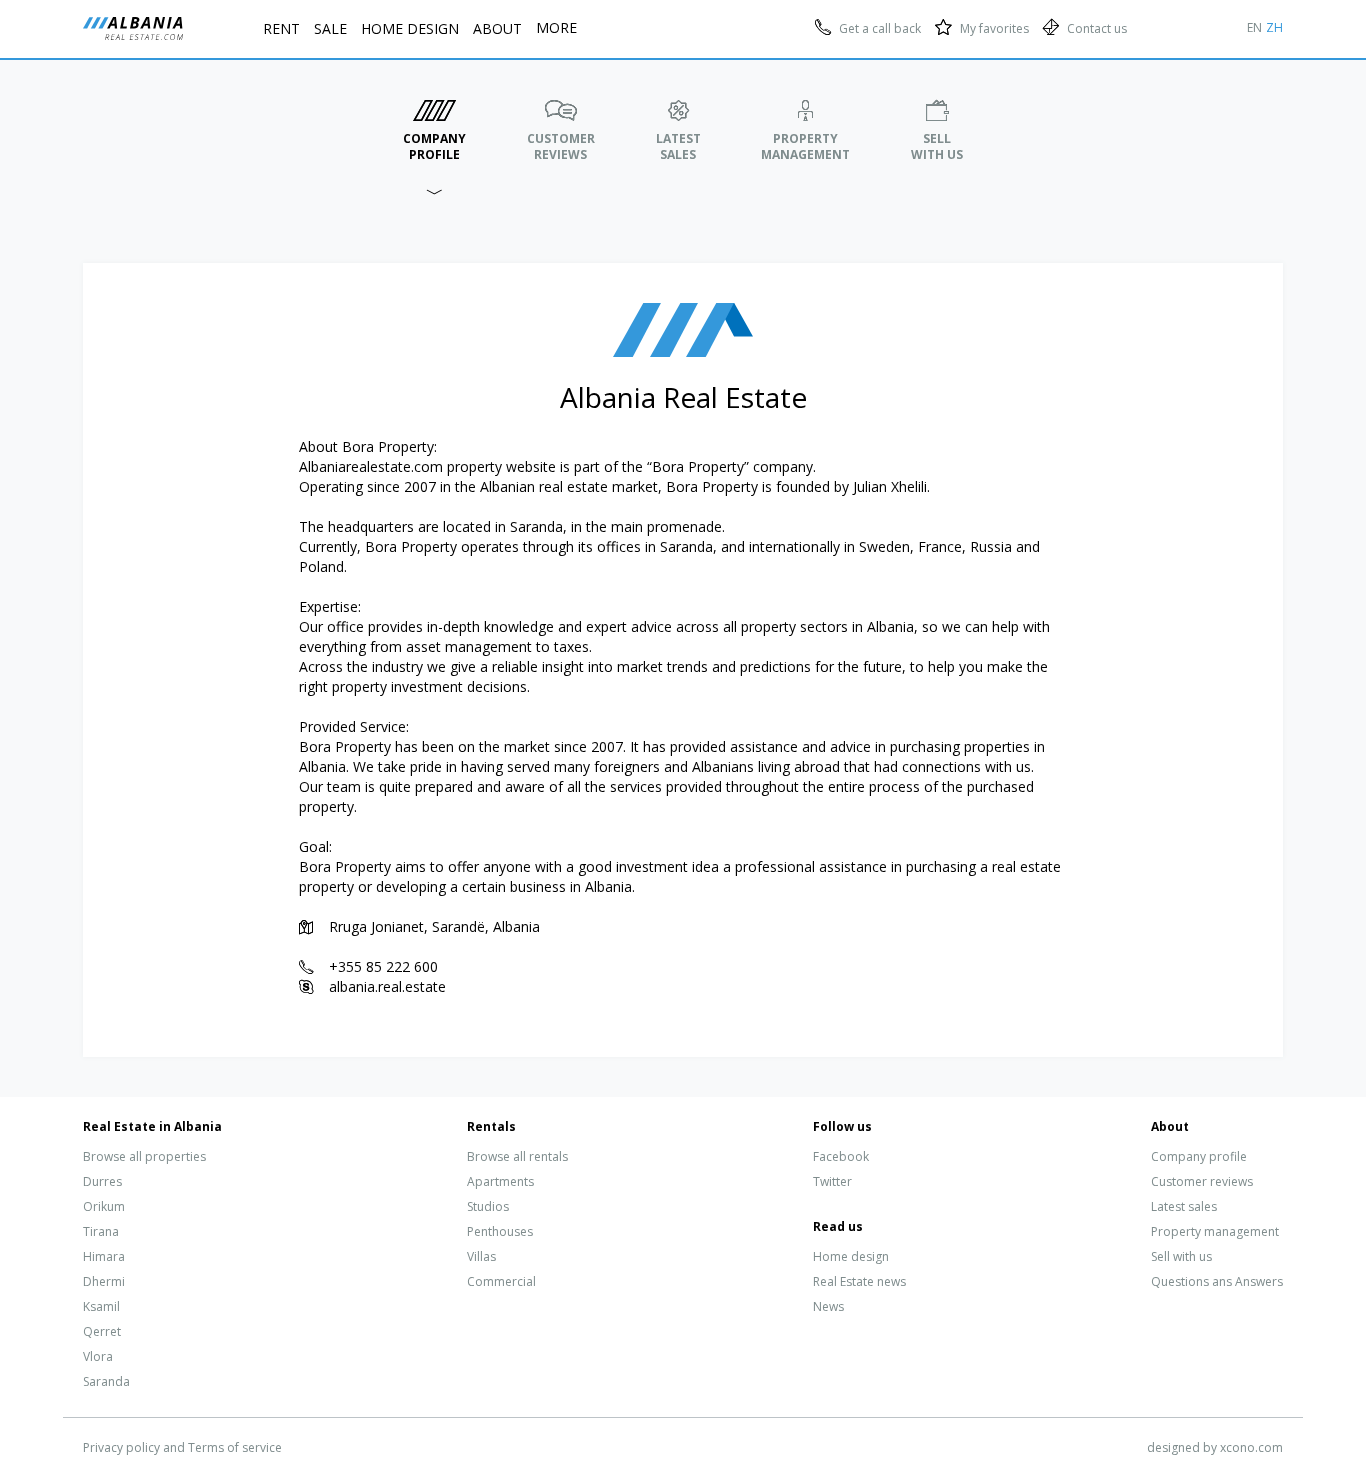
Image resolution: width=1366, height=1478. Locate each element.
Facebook (841, 1156)
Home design (851, 1256)
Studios (488, 1206)
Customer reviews (1202, 1181)
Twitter (832, 1181)
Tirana (101, 1231)
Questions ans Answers (1217, 1281)
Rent (281, 28)
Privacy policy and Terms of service (182, 1447)
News (828, 1306)
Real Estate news (859, 1281)
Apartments (500, 1181)
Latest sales (1184, 1206)
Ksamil (101, 1306)
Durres (102, 1181)
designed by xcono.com (1215, 1447)
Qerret (102, 1331)
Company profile (1199, 1156)
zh (1274, 27)
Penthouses (500, 1231)
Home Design (410, 28)
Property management (1215, 1231)
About (497, 28)
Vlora (98, 1356)
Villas (481, 1256)
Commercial (501, 1281)
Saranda (106, 1381)
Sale (330, 28)
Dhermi (104, 1281)
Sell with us (1181, 1256)
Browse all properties (144, 1156)
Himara (104, 1256)
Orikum (104, 1206)
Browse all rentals (517, 1156)
